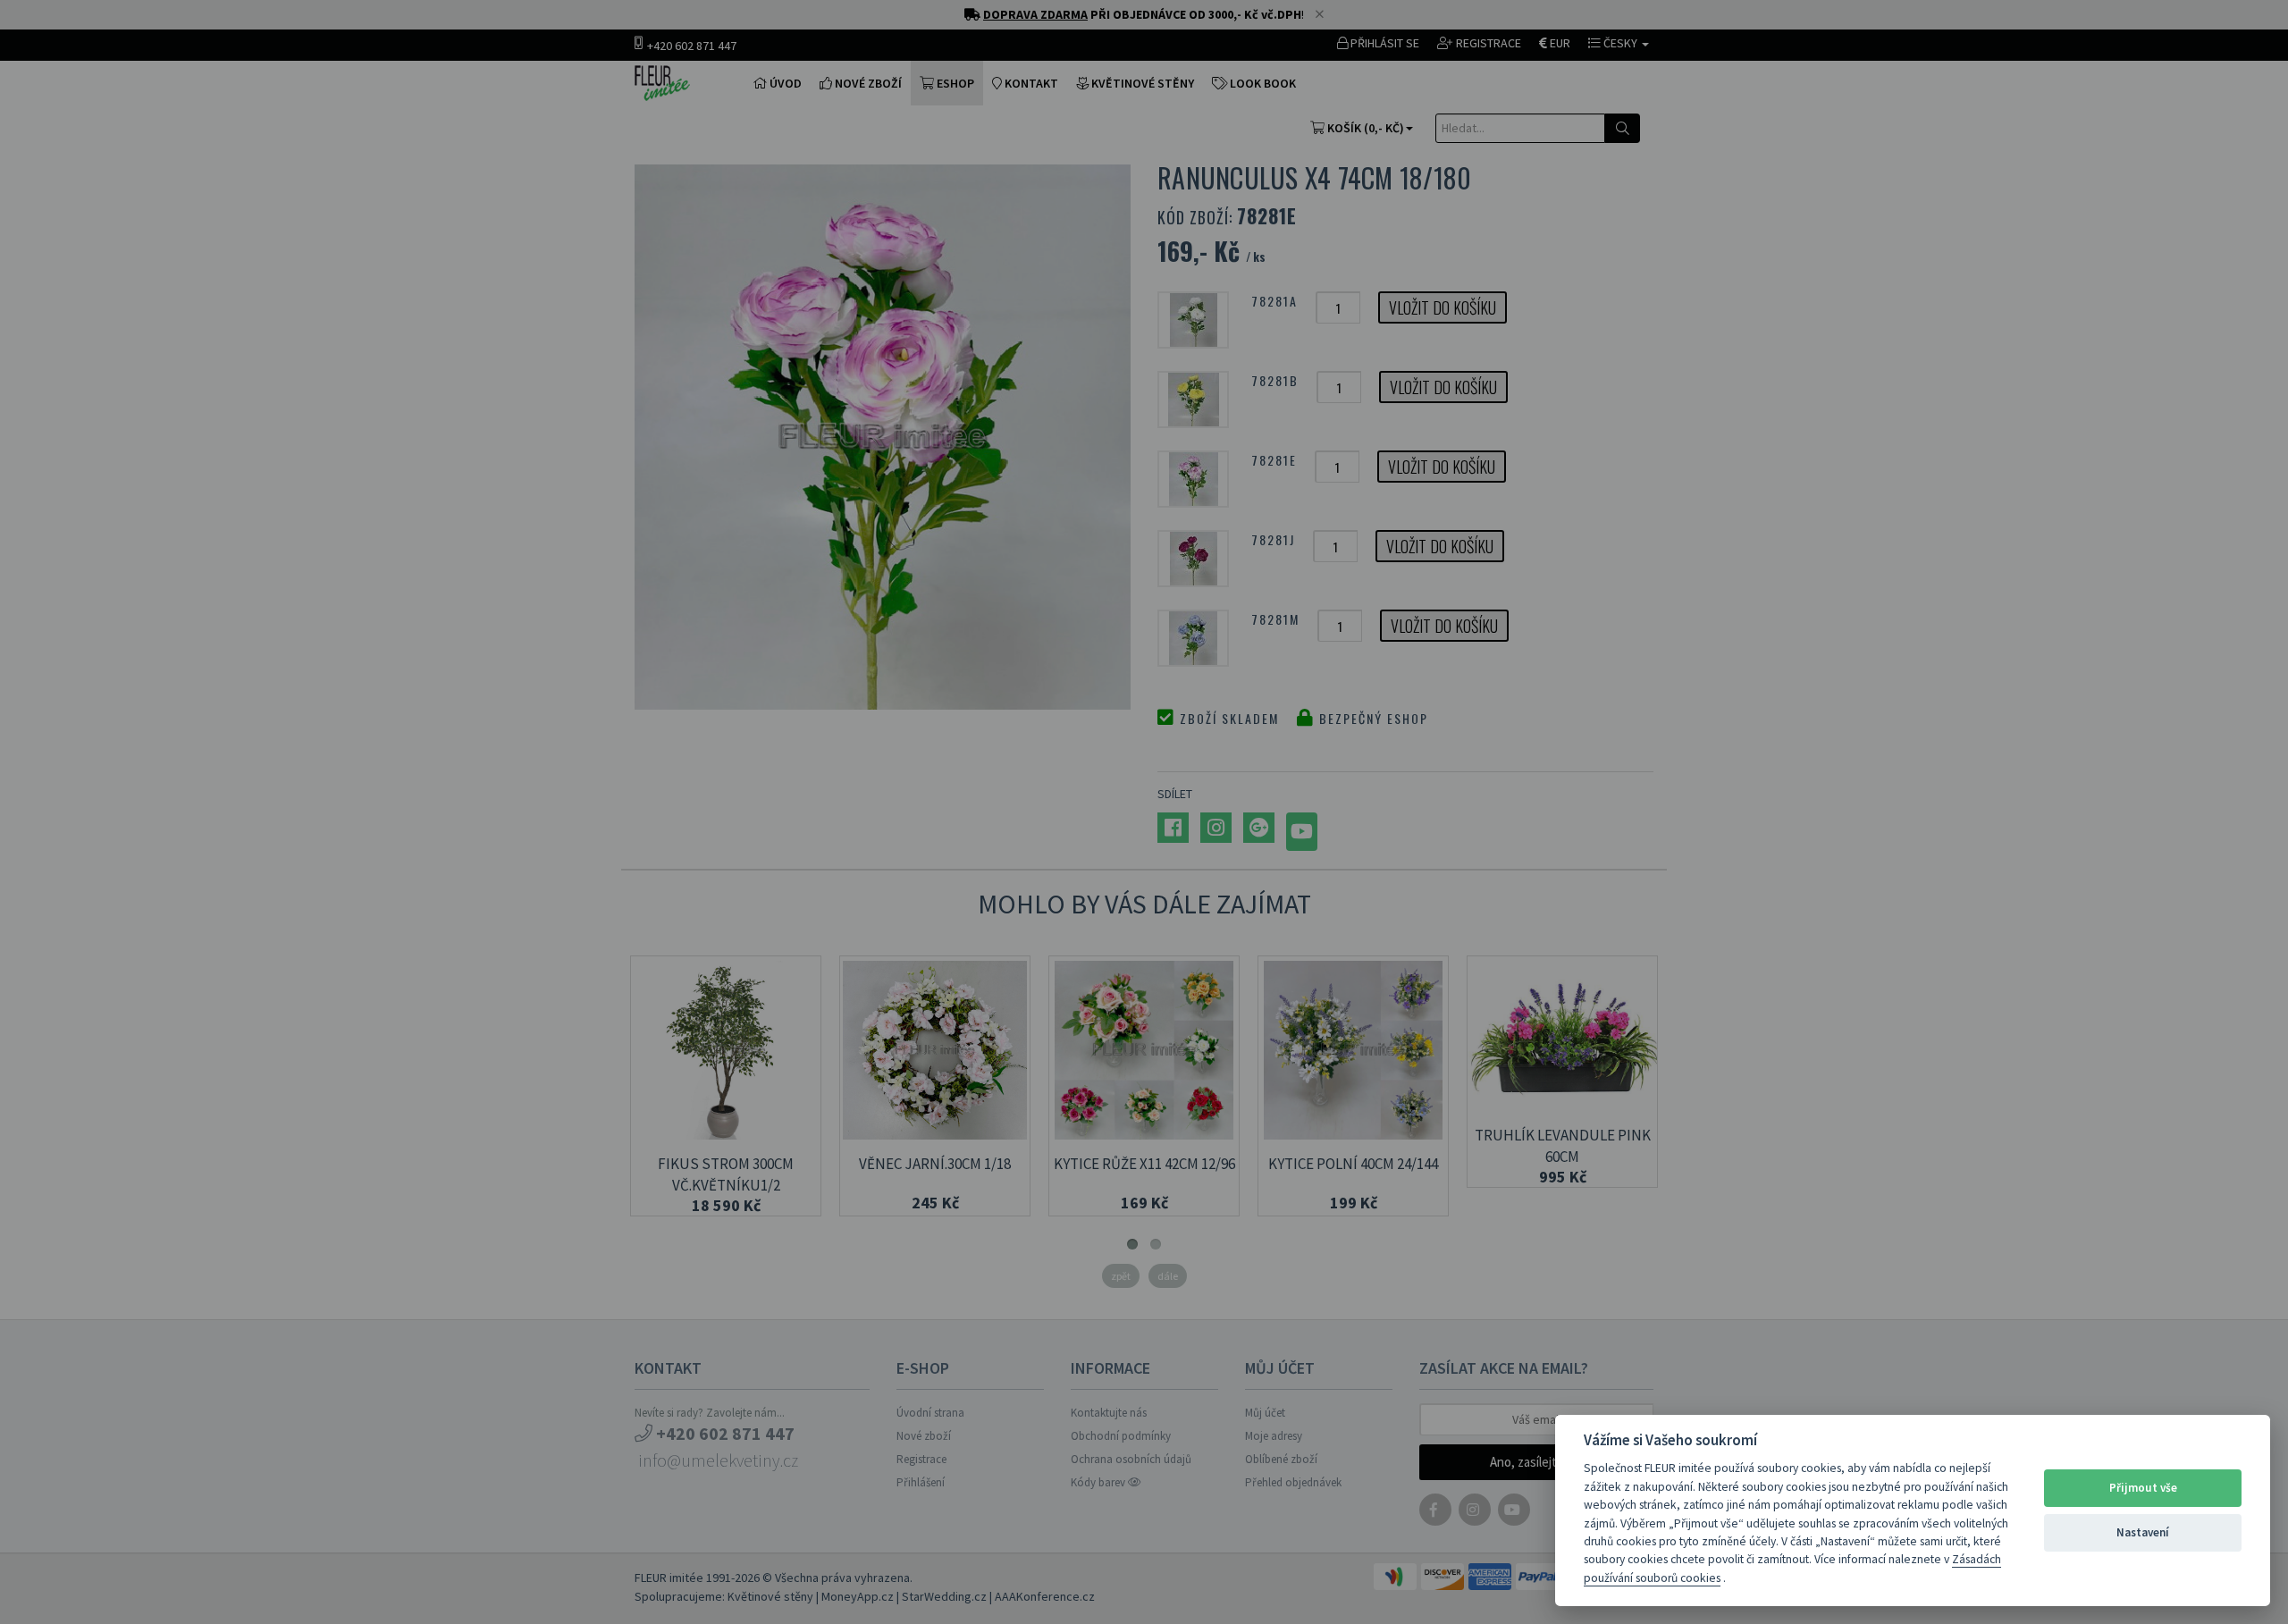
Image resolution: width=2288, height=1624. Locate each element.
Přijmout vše (2143, 1488)
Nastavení (2143, 1532)
